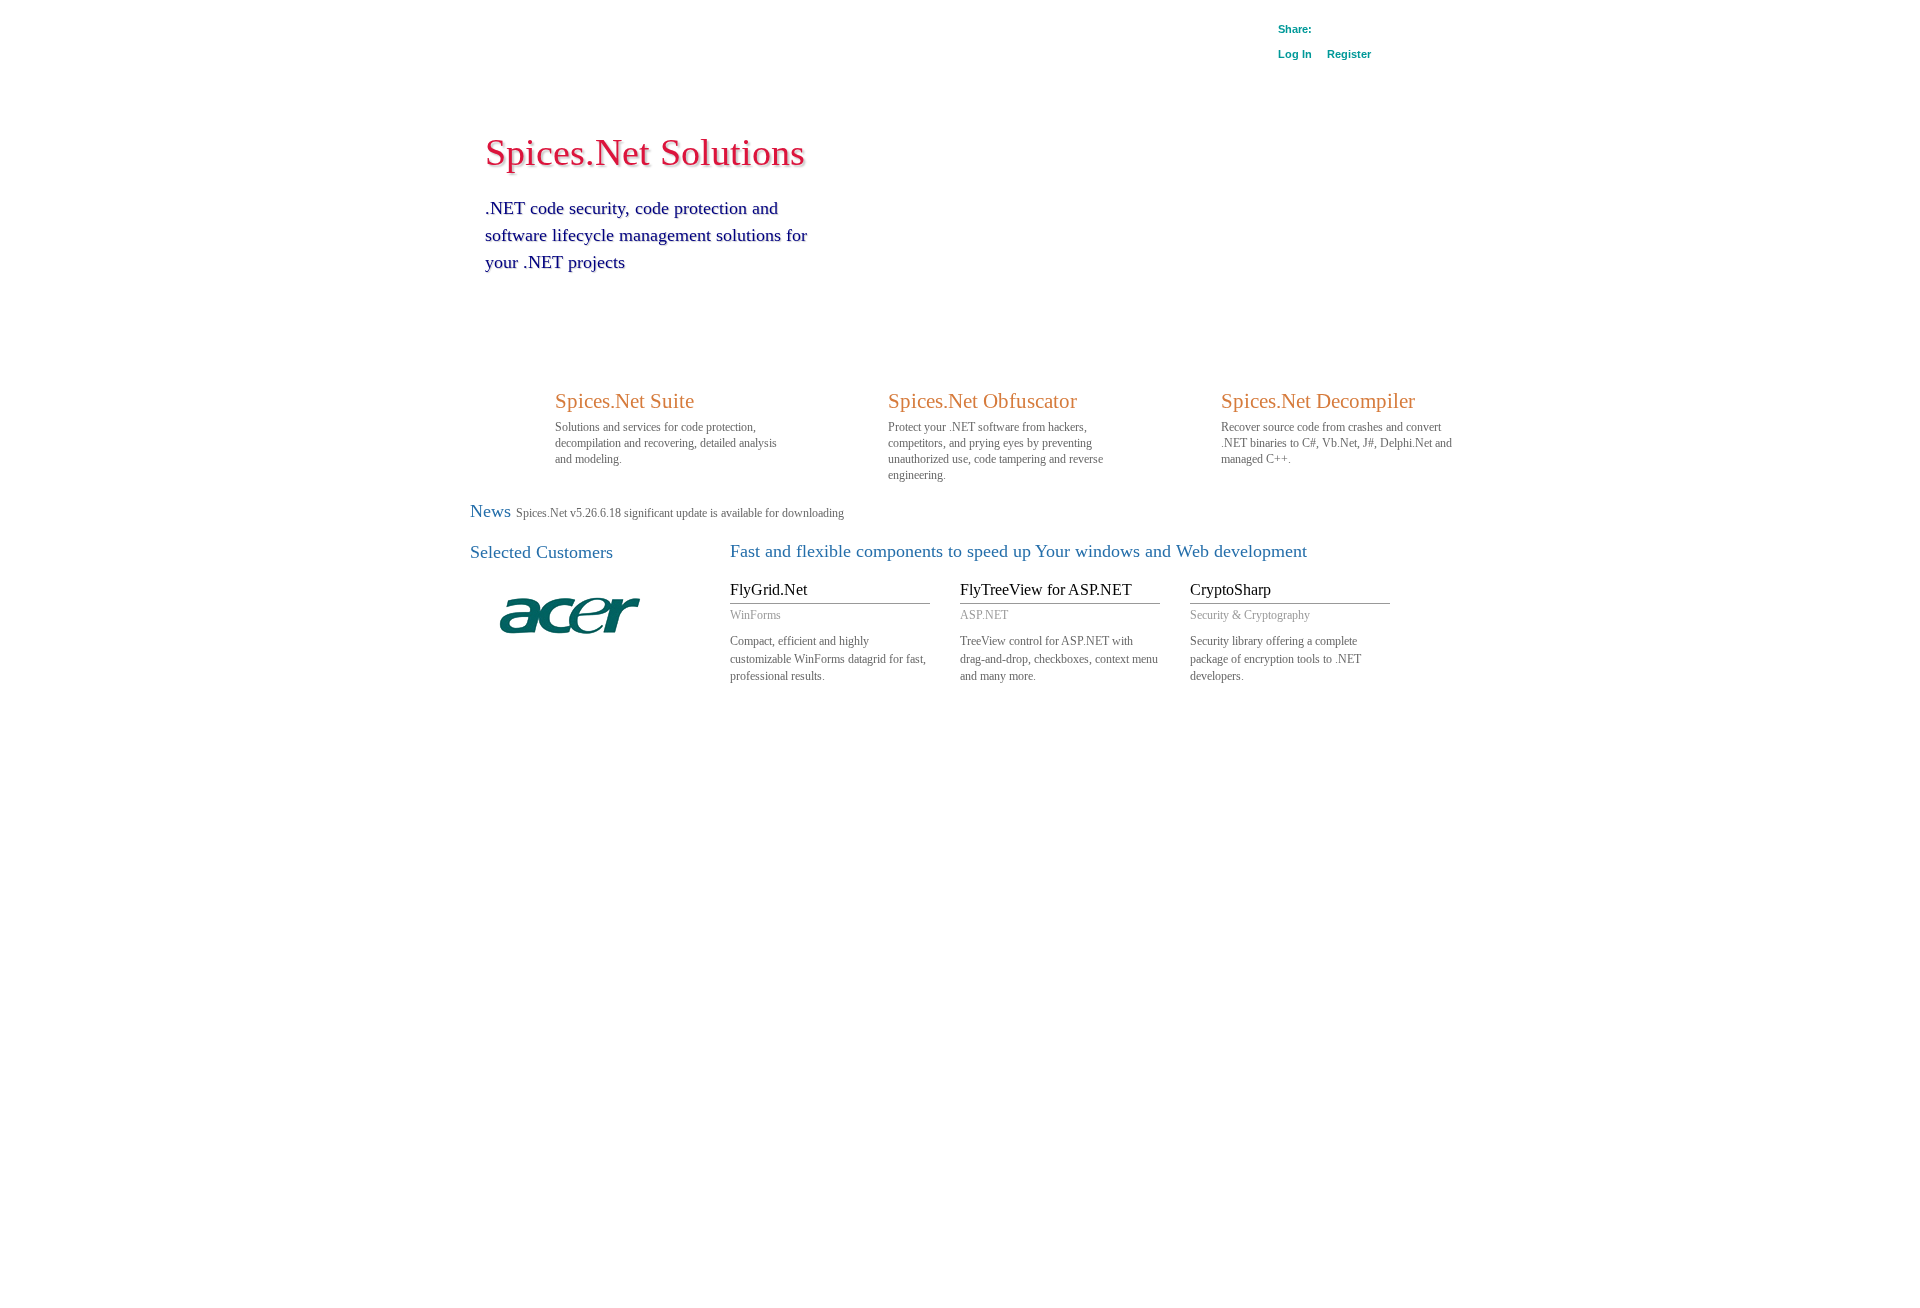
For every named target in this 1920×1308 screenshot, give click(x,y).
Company (512, 738)
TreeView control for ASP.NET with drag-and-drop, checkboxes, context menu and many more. (1059, 632)
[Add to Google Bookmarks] (1325, 31)
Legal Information (640, 738)
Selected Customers (541, 552)
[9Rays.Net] (541, 35)
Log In (1295, 54)
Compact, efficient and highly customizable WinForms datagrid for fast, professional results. (828, 632)
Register (1349, 54)
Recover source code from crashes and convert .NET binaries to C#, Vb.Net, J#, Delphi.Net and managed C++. (1336, 427)
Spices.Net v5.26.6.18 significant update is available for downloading (680, 513)
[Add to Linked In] (1433, 31)
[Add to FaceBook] (1361, 31)
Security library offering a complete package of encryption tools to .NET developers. (1275, 632)
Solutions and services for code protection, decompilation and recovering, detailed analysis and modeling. (666, 427)
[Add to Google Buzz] (1343, 31)
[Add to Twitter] (1379, 31)
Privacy (566, 738)
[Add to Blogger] (1415, 31)
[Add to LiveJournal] (1397, 31)
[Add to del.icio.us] (1451, 31)
